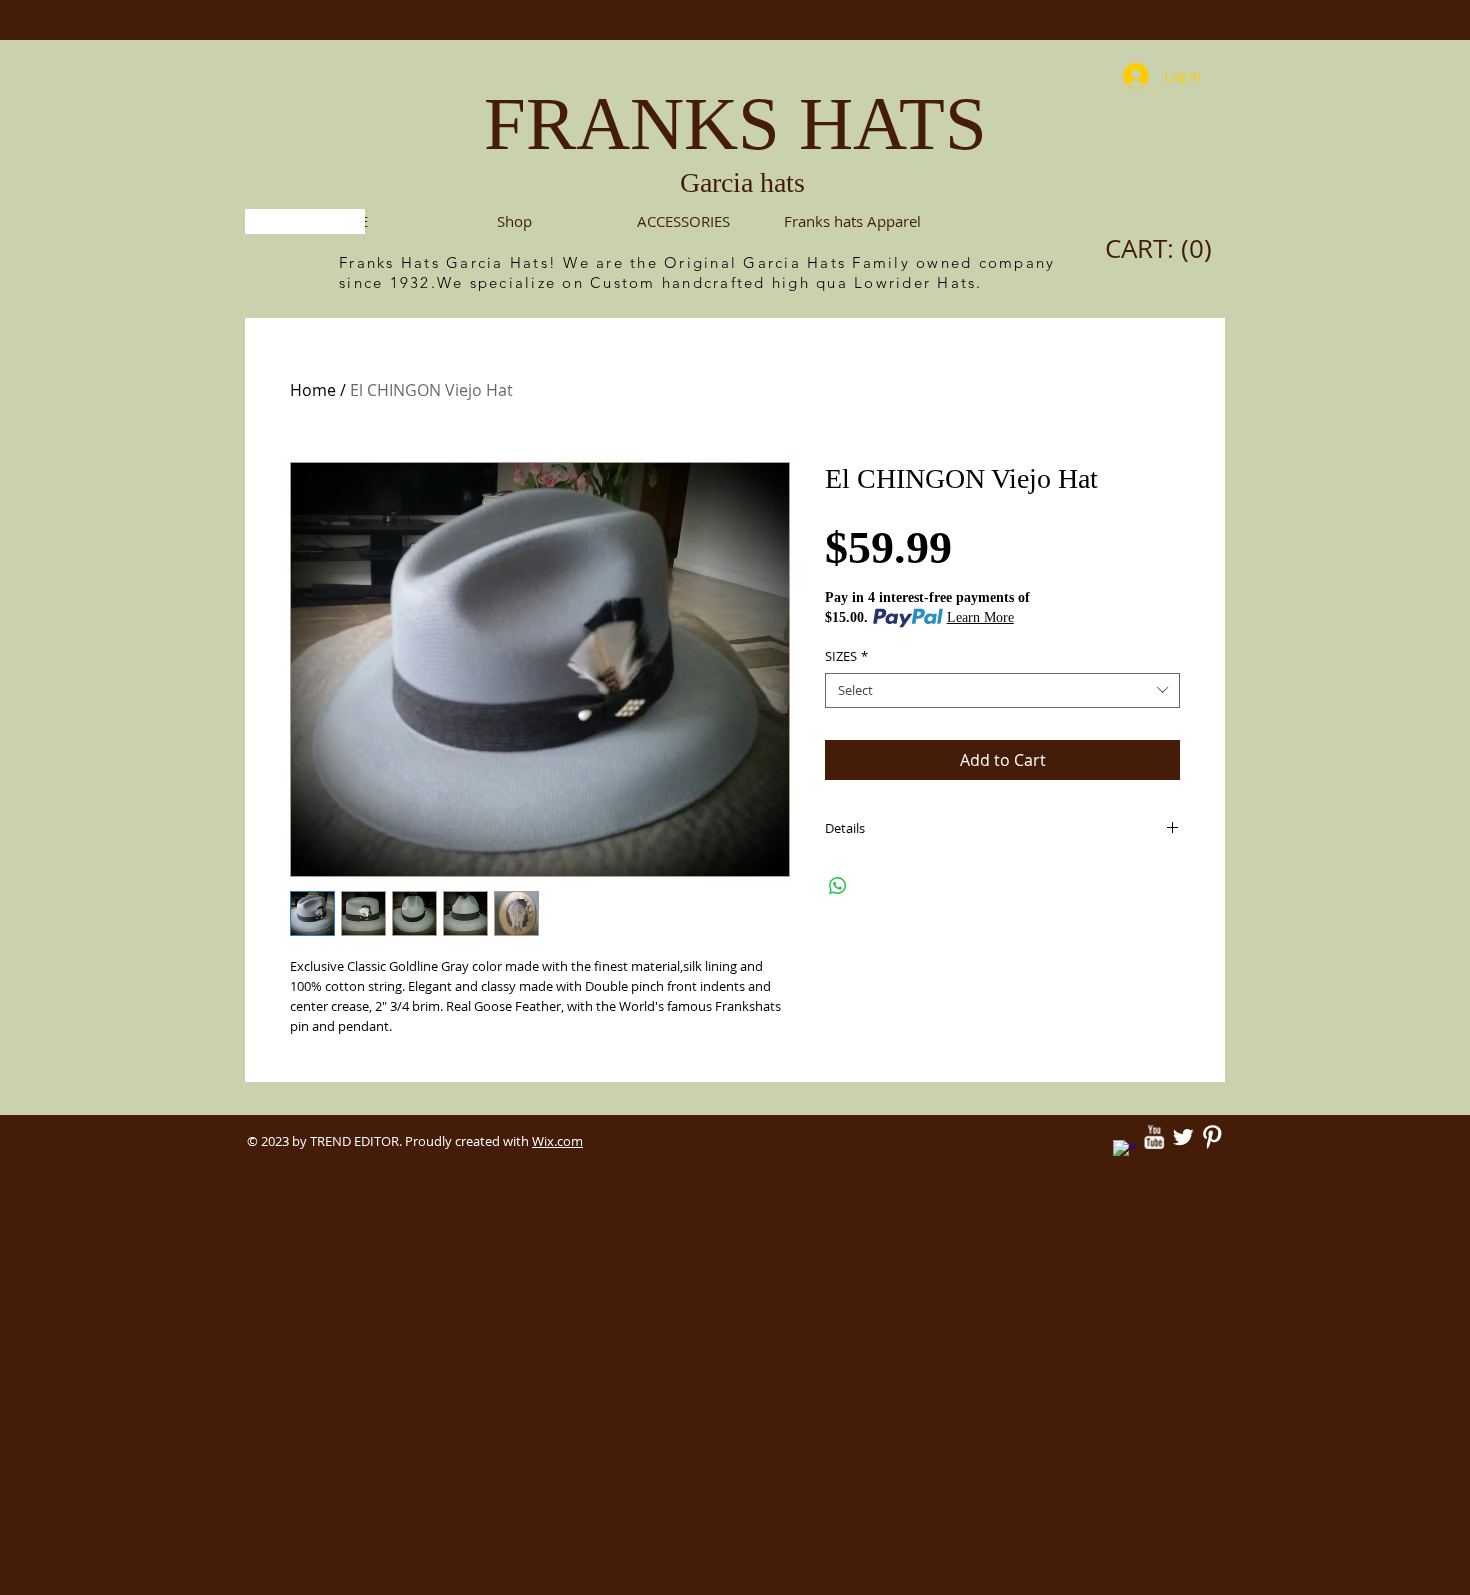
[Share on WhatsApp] (838, 886)
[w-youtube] (1154, 1137)
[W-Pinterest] (1212, 1137)
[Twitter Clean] (1183, 1137)
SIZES (846, 656)
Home (313, 390)
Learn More (980, 617)
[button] (683, 221)
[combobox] (1002, 690)
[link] (1163, 249)
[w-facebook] (1125, 1152)
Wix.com (557, 1141)
